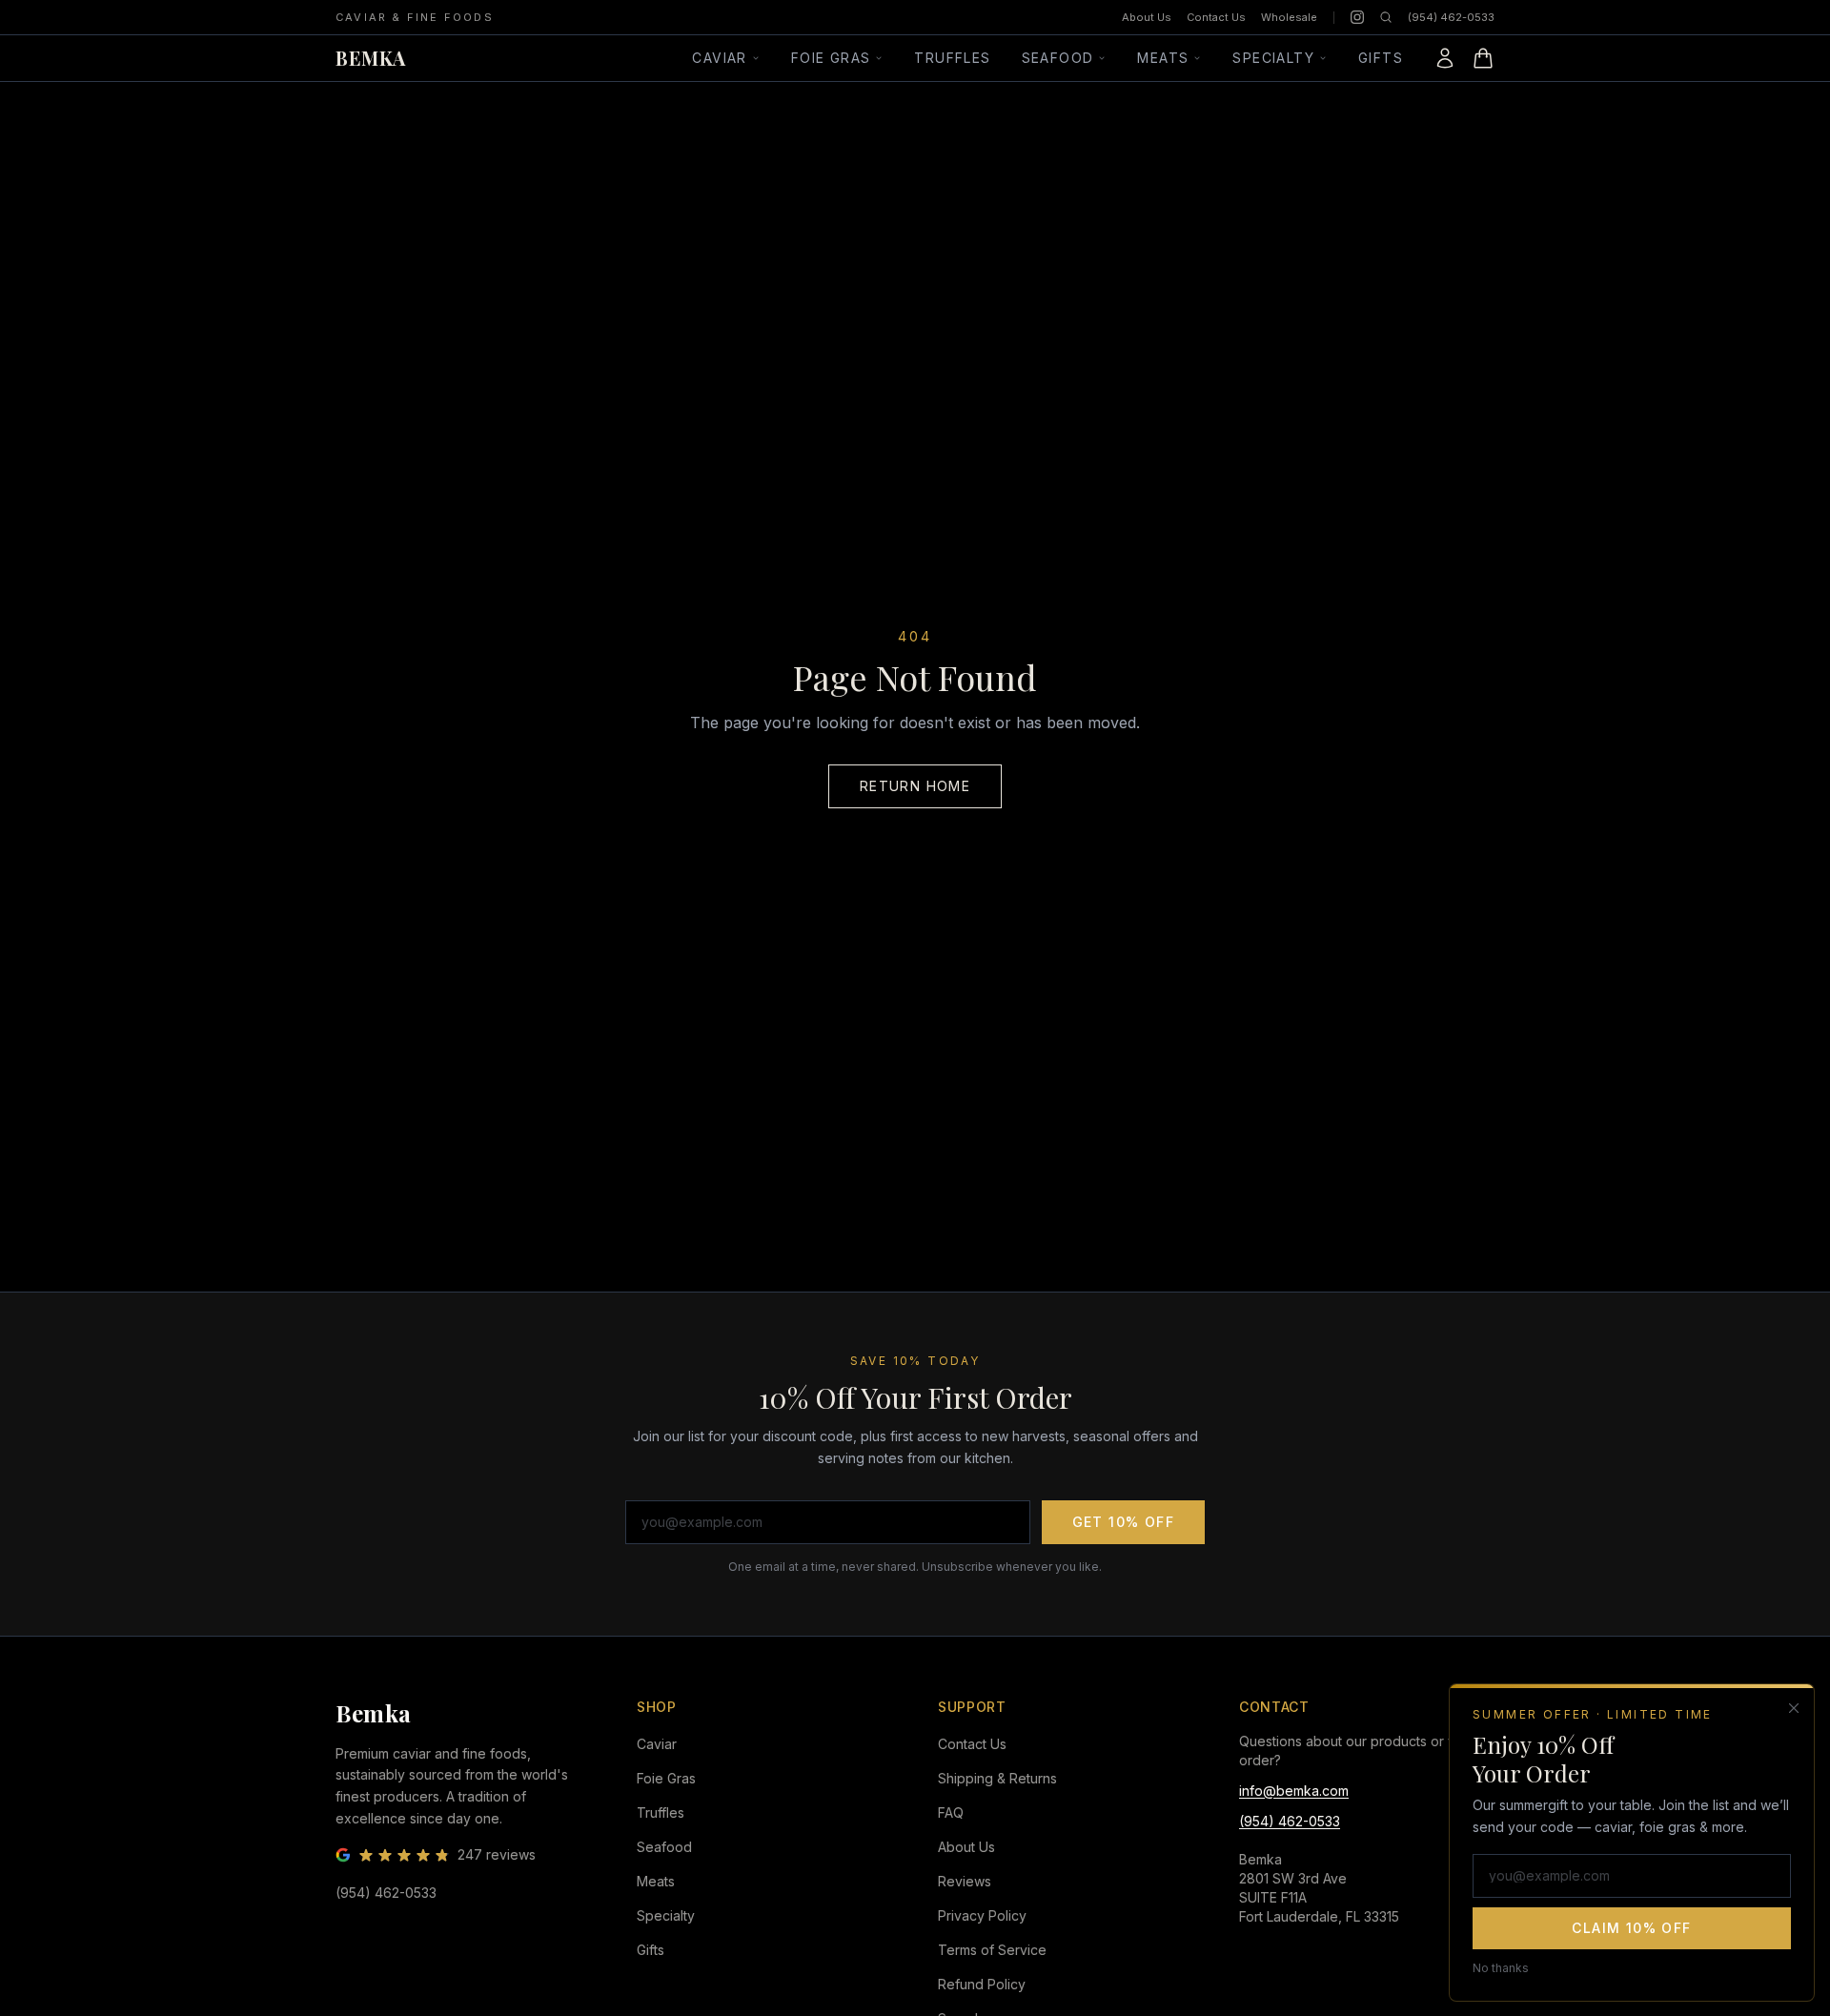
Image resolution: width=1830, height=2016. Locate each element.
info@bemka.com (1294, 1791)
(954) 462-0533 (1451, 17)
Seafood (1058, 58)
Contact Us (1216, 17)
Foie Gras (831, 58)
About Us (1147, 17)
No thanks (1501, 1967)
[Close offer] (1794, 1708)
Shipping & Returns (997, 1778)
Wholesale (1289, 17)
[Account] (1445, 58)
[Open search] (1386, 17)
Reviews (965, 1881)
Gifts (1381, 58)
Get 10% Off (1123, 1522)
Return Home (915, 786)
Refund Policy (982, 1984)
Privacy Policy (982, 1915)
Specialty (1273, 58)
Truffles (952, 58)
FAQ (951, 1812)
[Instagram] (1357, 17)
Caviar (719, 58)
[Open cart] (1483, 58)
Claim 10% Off (1631, 1927)
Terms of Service (992, 1950)
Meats (1163, 58)
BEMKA (371, 58)
